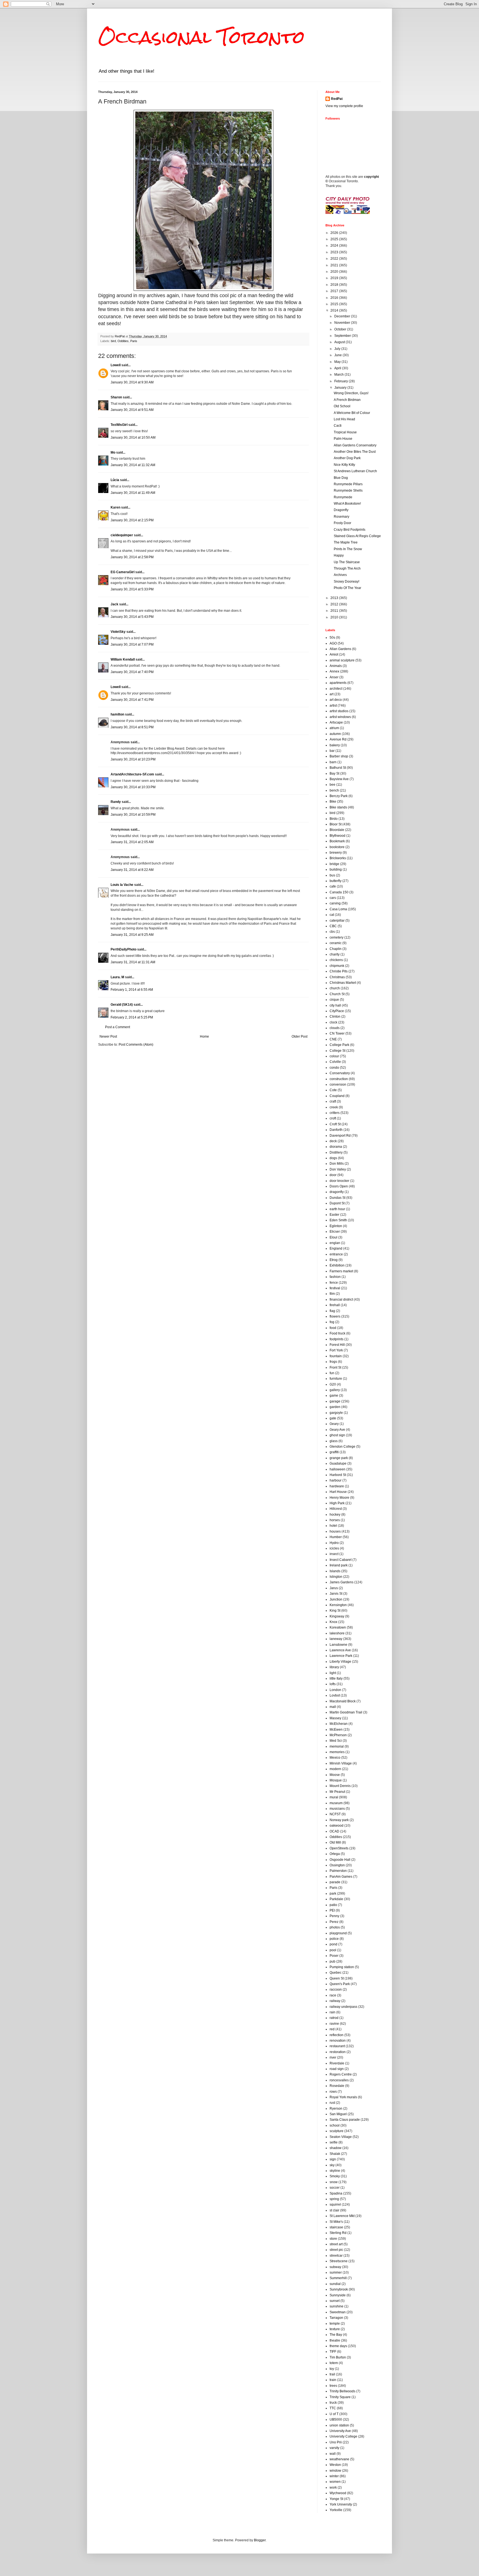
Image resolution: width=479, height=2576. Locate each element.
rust (332, 2103)
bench (334, 790)
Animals (336, 666)
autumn (335, 734)
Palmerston (338, 1871)
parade (335, 1882)
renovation (338, 2041)
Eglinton (336, 1226)
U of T (334, 2414)
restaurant (337, 2046)
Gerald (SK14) (122, 1005)
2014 (335, 310)
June (338, 355)
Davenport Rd (340, 1136)
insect (334, 1554)
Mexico (335, 1758)
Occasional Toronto (202, 37)
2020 (335, 272)
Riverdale (337, 2063)
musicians (337, 1809)
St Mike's (336, 2222)
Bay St (334, 773)
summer (336, 2272)
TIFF (333, 2352)
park (333, 1894)
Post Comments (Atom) (136, 1045)
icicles (334, 1548)
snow (334, 2182)
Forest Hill (337, 1345)
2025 (335, 239)
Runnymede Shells (348, 491)
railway (335, 2001)
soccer (335, 2188)
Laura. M (117, 977)
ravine (334, 2024)
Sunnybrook (339, 2289)
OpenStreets (339, 1848)
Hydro (334, 1543)
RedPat (337, 99)
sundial (335, 2284)
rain (333, 2012)
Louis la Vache (122, 885)
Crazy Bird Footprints (350, 530)
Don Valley (338, 1169)
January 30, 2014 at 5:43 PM (132, 617)
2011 (335, 611)
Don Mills (337, 1164)
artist (333, 706)
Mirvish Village (341, 1763)
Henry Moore (339, 1498)
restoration (338, 2052)
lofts (333, 1684)
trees (333, 2386)
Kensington (338, 1605)
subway (335, 2267)
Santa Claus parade (345, 2120)
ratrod (334, 2018)
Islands (335, 1571)
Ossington (337, 1865)
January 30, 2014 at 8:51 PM (132, 727)
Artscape (336, 722)
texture (335, 2329)
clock (333, 1022)
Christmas (337, 977)
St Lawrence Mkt (342, 2216)
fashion (335, 1277)
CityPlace (337, 1011)
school (335, 2125)
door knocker (339, 1181)
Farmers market (341, 1271)
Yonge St (336, 2499)
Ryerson (336, 2109)
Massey (335, 1718)
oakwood (337, 1826)
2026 (335, 233)
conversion (338, 1085)
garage (335, 1401)
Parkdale (336, 1899)
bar (332, 751)
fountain (336, 1356)
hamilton (117, 714)
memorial (337, 1746)
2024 (335, 246)
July (338, 349)
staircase (336, 2227)
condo (334, 1068)
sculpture (337, 2131)
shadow (336, 2148)
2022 (335, 259)
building (336, 869)
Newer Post (108, 1037)
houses (335, 1531)
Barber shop (339, 756)
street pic (336, 2250)
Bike (333, 802)
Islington (336, 1577)
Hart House (338, 1492)
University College (343, 2436)
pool (333, 1950)
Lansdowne (338, 1645)
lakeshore (337, 1633)
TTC (333, 2408)
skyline (335, 2171)
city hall (335, 1005)
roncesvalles (339, 2080)
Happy (339, 555)
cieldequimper (122, 535)
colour (334, 1056)
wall (333, 2454)
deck (333, 1141)
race (333, 1995)
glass (334, 1441)
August (340, 342)
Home (204, 1037)
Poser (334, 1956)
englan (335, 1243)
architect (336, 689)
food (333, 1328)
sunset (335, 2301)
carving (335, 903)
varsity (334, 2448)
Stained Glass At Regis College (357, 536)
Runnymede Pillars (348, 484)
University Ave (340, 2431)
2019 (335, 278)
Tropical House (345, 432)
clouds (335, 1028)
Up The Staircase (347, 562)
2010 (335, 617)
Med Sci (336, 1741)
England (336, 1248)
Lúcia (115, 480)
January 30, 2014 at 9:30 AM (132, 382)
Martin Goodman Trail (346, 1712)
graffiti (334, 1452)
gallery (335, 1390)
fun (332, 1373)
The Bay (336, 2335)
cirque (334, 1000)
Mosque (336, 1780)
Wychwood (338, 2493)
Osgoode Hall (340, 1860)
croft (333, 1118)
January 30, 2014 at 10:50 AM (133, 438)
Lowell (116, 365)
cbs (332, 932)
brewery (336, 853)
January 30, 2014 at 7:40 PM (132, 672)
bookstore (337, 847)
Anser (334, 677)
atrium (334, 728)
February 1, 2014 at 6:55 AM (132, 990)
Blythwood (337, 836)
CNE (333, 1039)
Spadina (336, 2193)
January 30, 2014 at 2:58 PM (132, 557)
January (341, 388)
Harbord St (338, 1475)
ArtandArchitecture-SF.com (132, 774)
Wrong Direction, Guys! (351, 393)
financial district (341, 1300)
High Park (337, 1503)
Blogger (260, 2540)
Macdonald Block (343, 1701)
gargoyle (336, 1413)
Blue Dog (341, 478)
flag (332, 1311)
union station (339, 2425)
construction (339, 1079)
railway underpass (343, 2007)
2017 (335, 291)
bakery (335, 745)
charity (335, 954)
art (332, 694)
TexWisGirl (119, 425)
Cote (333, 1090)
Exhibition (337, 1265)
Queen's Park (340, 1984)
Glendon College (342, 1447)
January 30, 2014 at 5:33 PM (132, 589)
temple (335, 2324)
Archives (340, 575)
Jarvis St (336, 1594)
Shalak (335, 2154)
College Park (339, 1045)
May (338, 362)
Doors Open (339, 1186)
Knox (333, 1622)
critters (335, 1113)
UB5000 (336, 2420)
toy (332, 2369)
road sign (337, 2069)
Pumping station (342, 1967)
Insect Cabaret (341, 1560)
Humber (336, 1537)
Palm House (343, 439)
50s (332, 638)
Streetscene (339, 2261)
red (332, 2029)
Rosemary (342, 517)
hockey (335, 1515)
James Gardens (342, 1582)
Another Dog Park (347, 458)
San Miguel (338, 2114)
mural (334, 1797)
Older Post (300, 1037)
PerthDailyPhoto (123, 949)
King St (335, 1611)
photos (335, 1927)
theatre (335, 2340)
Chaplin (336, 949)
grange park (339, 1458)
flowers (335, 1316)
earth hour (337, 1209)
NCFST (335, 1814)
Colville (335, 1062)
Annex (334, 671)
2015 (335, 304)
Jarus (334, 1588)
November (343, 323)
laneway (336, 1639)
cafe (333, 886)
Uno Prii (336, 2442)
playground (338, 1933)
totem (334, 2363)
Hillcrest (336, 1509)
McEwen (336, 1730)
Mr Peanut (337, 1792)
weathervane (339, 2459)
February (342, 381)
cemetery (337, 937)
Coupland (337, 1096)
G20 (333, 1384)
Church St (337, 994)
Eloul (333, 1237)
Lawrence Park (341, 1656)
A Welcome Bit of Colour (352, 413)
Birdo (334, 819)
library (334, 1667)
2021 (335, 265)
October (341, 329)
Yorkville (336, 2510)
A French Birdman (347, 400)
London (335, 1690)
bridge (334, 864)
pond (333, 1944)
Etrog (334, 1260)
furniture (336, 1379)
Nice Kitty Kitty (344, 465)
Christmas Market (343, 983)
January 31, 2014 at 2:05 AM (132, 842)
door (333, 1175)
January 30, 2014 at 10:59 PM (133, 815)
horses (335, 1520)
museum (336, 1803)
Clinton (335, 1017)
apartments (338, 683)
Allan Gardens (340, 649)
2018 (335, 285)
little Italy (336, 1678)
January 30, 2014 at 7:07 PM (132, 644)
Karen (115, 507)
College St (337, 1051)
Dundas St (337, 1198)
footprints (337, 1339)
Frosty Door (342, 523)
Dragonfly (341, 510)
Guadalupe (338, 1463)
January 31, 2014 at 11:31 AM (133, 962)
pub (333, 1961)
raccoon (336, 1989)
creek (334, 1107)
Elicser (335, 1232)
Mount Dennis (340, 1786)
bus (332, 875)
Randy (116, 802)
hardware (337, 1486)
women (335, 2482)
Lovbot (335, 1695)
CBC (333, 926)
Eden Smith (338, 1220)
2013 (335, 598)
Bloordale (337, 830)
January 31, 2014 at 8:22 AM (132, 870)
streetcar (336, 2256)
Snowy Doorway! (346, 582)
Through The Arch (347, 568)
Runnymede (343, 497)
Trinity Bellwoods (342, 2391)
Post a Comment (118, 1027)
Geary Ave (337, 1430)
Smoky (335, 2176)
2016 (335, 298)
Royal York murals (343, 2097)
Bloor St (336, 824)
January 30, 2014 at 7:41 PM (132, 700)
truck (333, 2403)
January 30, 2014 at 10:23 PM (133, 759)
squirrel (335, 2205)
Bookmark (337, 841)
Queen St (337, 1978)
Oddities (123, 341)
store (333, 2239)
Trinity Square (340, 2397)
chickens (336, 960)
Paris (134, 341)
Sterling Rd (338, 2233)
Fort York (336, 1350)
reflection (337, 2035)
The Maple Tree (346, 542)
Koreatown (338, 1627)
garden (335, 1407)
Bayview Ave (339, 779)
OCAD (334, 1831)
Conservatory (340, 1073)
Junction (336, 1599)
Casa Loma (338, 909)
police (334, 1939)
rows (333, 2092)
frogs (333, 1362)
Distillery (336, 1152)
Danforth (336, 1130)
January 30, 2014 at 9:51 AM (132, 410)
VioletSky (118, 632)
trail (332, 2374)
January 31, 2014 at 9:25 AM (132, 935)
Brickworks (338, 858)
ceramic (336, 943)
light (333, 1673)
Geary (334, 1424)
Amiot (334, 654)
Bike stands (338, 807)
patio (333, 1905)
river (333, 2057)
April (338, 368)
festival (335, 1288)
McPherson (338, 1735)
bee (333, 785)
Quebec (336, 1973)
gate (333, 1418)
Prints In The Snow (348, 549)
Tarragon (336, 2318)
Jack (114, 604)
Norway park (339, 1820)
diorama (336, 1147)
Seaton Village (341, 2137)
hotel (333, 1526)
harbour (336, 1480)
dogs (333, 1158)
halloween (337, 1469)
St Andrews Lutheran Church (355, 471)
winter (334, 2476)
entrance (336, 1254)
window (335, 2471)
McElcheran (339, 1724)
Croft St (335, 1124)
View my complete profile (344, 106)
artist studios (339, 711)
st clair (334, 2210)
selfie (334, 2142)
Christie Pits (339, 971)
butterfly (336, 881)
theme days (338, 2346)
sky (332, 2165)
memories (337, 1752)
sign (333, 2159)
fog (332, 1322)
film (332, 1294)
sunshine (337, 2306)
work (333, 2487)
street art (336, 2244)
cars (333, 898)
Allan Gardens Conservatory (355, 445)
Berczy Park (339, 796)
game (334, 1396)
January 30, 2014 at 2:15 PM (132, 520)
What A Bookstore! (347, 504)
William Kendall (123, 659)
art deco (336, 700)
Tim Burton (338, 2357)
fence (334, 1283)
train (333, 2380)
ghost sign (337, 1435)
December (343, 316)
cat (332, 915)
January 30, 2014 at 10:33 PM (133, 787)
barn (333, 762)
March (339, 375)
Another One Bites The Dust (355, 452)
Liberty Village (340, 1662)
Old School (342, 406)
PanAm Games (341, 1877)
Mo (113, 452)
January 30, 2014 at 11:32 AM (133, 465)
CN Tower (337, 1033)
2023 (335, 252)
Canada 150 (339, 892)
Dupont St (337, 1203)
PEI (332, 1910)
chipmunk (337, 966)
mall (333, 1707)
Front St (335, 1367)
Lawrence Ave (340, 1650)
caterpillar (337, 921)
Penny (334, 1916)
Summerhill (338, 2278)
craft (333, 1101)
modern (335, 1769)
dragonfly (337, 1192)
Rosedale (337, 2086)
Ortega (335, 1854)
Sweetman (338, 2312)
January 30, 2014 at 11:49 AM (133, 493)
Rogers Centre (341, 2074)
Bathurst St (338, 768)
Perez (334, 1922)
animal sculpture (342, 660)
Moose (335, 1775)
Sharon (116, 397)
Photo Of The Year (347, 588)
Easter (334, 1215)
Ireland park (339, 1565)
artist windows (340, 717)
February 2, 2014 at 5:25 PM (132, 1017)
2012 (335, 604)
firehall (335, 1305)
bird (113, 341)
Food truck (337, 1333)
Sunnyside (338, 2295)
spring (334, 2199)
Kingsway (337, 1616)
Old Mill (335, 1842)
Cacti (338, 426)
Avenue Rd (338, 739)
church (335, 988)
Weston (335, 2465)
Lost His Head (344, 419)
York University (341, 2504)
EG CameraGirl (123, 572)
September (343, 336)
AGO (333, 643)
